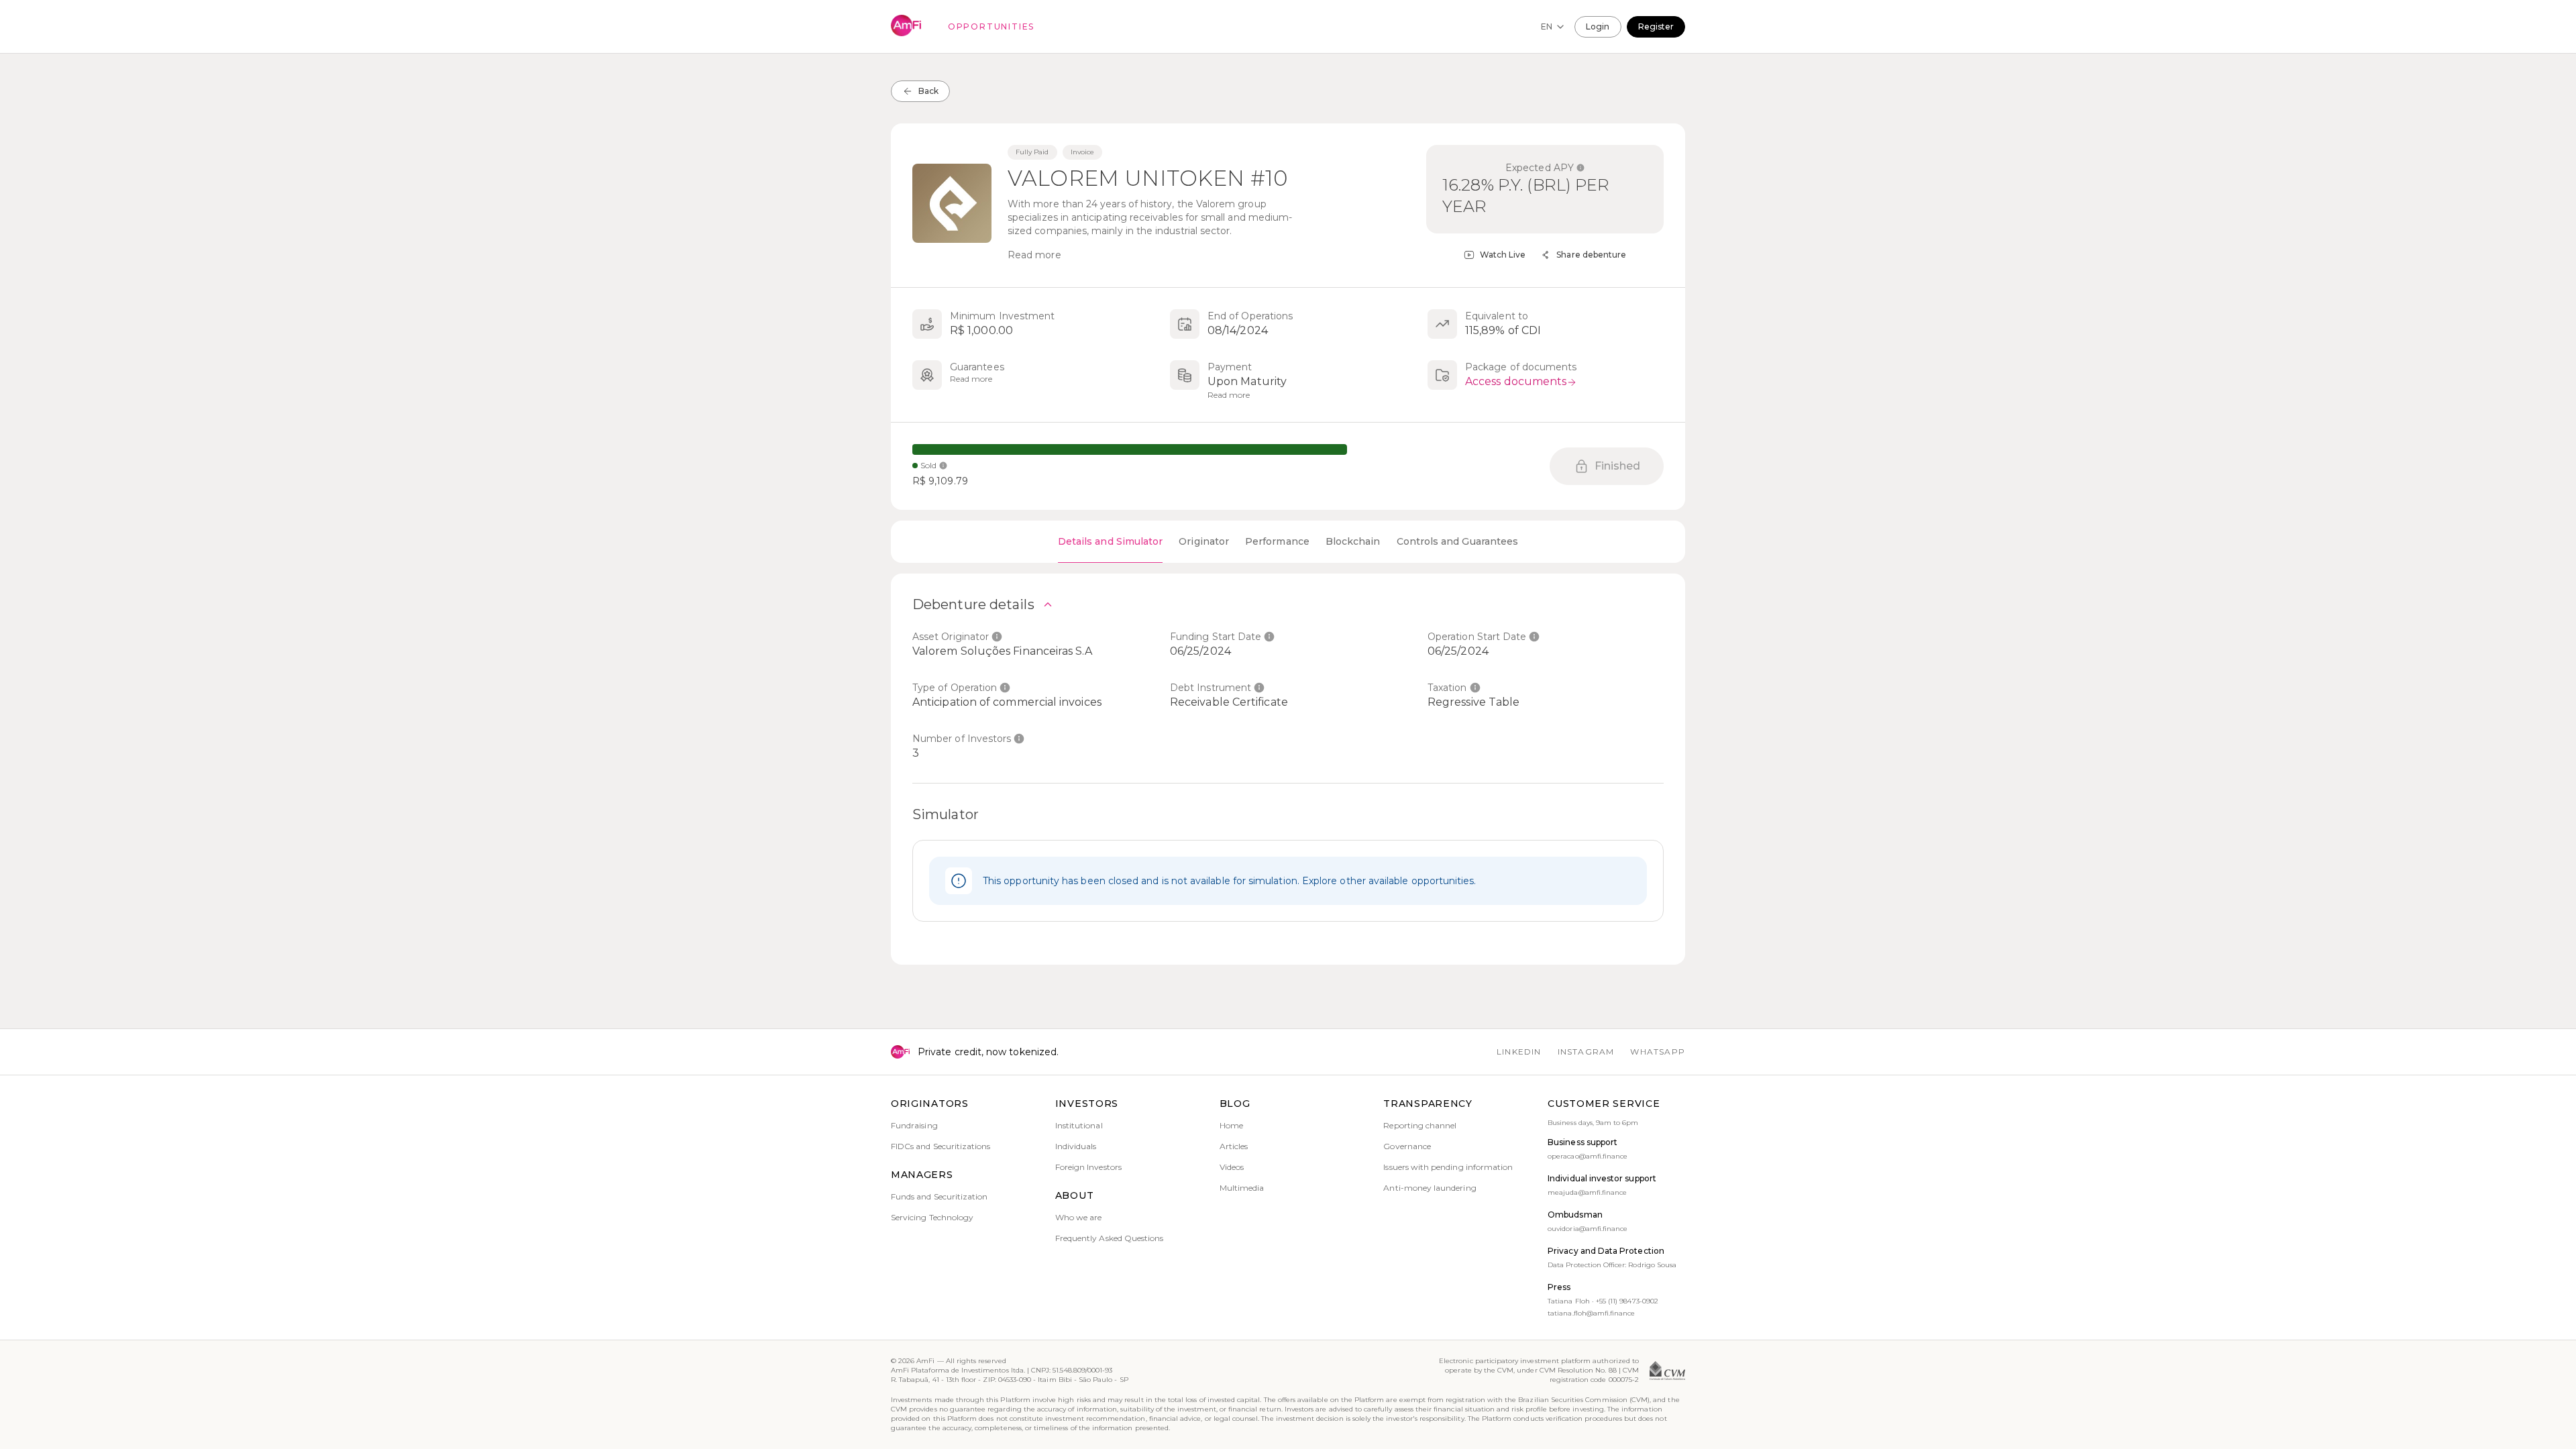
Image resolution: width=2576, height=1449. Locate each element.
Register (1656, 26)
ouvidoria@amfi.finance (1588, 1229)
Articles (1234, 1146)
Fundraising (914, 1125)
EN (1547, 26)
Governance (1407, 1146)
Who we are (1079, 1217)
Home (1231, 1125)
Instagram (1586, 1052)
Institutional (1079, 1125)
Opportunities (991, 26)
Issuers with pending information (1448, 1167)
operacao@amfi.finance (1588, 1156)
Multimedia (1242, 1188)
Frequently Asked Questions (1110, 1238)
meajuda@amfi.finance (1587, 1192)
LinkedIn (1519, 1052)
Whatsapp (1658, 1052)
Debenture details (973, 604)
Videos (1232, 1167)
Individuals (1076, 1146)
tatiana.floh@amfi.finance (1591, 1313)
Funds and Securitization (939, 1196)
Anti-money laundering (1430, 1188)
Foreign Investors (1088, 1167)
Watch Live (1503, 255)
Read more (1034, 255)
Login (1598, 26)
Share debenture (1591, 255)
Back (928, 91)
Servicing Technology (932, 1217)
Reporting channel (1420, 1125)
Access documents (1516, 381)
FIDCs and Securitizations (941, 1146)
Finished (1618, 466)
